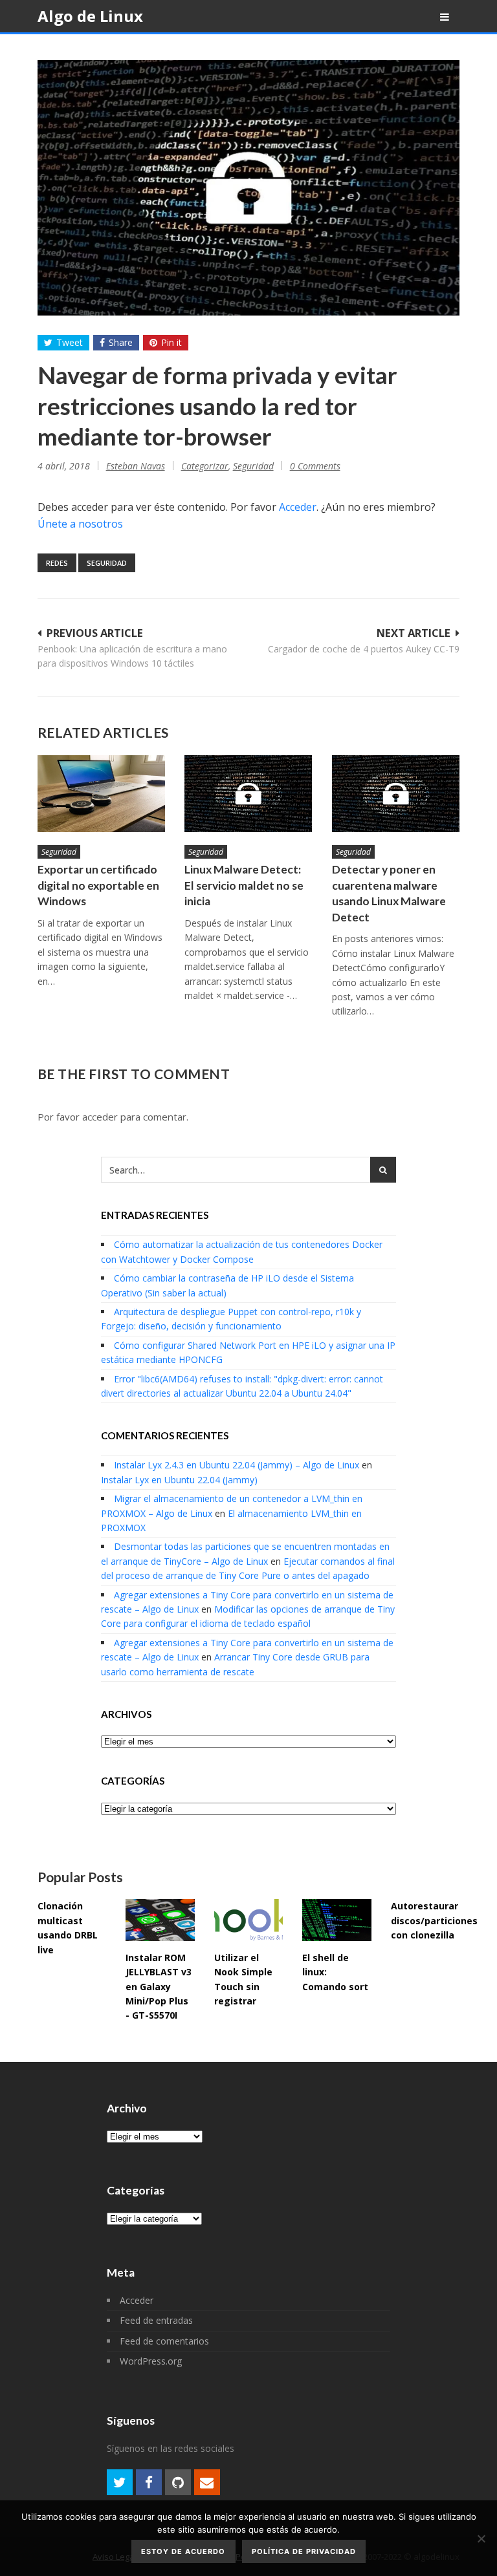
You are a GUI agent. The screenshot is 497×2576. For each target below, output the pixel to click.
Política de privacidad (304, 2551)
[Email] (207, 2482)
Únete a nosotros (80, 524)
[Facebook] (149, 2482)
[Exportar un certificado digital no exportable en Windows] (102, 794)
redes (57, 563)
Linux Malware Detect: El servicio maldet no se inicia (244, 885)
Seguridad (253, 466)
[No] (481, 2538)
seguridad (107, 563)
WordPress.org (151, 2361)
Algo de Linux (90, 16)
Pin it (171, 342)
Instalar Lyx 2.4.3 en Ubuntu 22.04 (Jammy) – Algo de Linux (237, 1465)
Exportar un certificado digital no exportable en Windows (98, 885)
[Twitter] (120, 2482)
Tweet (70, 342)
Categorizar (205, 466)
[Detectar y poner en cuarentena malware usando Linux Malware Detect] (396, 794)
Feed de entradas (156, 2320)
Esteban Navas (136, 466)
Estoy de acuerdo (183, 2551)
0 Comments (315, 466)
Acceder (298, 507)
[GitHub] (178, 2482)
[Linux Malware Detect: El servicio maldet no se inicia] (248, 794)
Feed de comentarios (164, 2341)
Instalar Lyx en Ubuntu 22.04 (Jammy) (179, 1480)
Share (121, 342)
